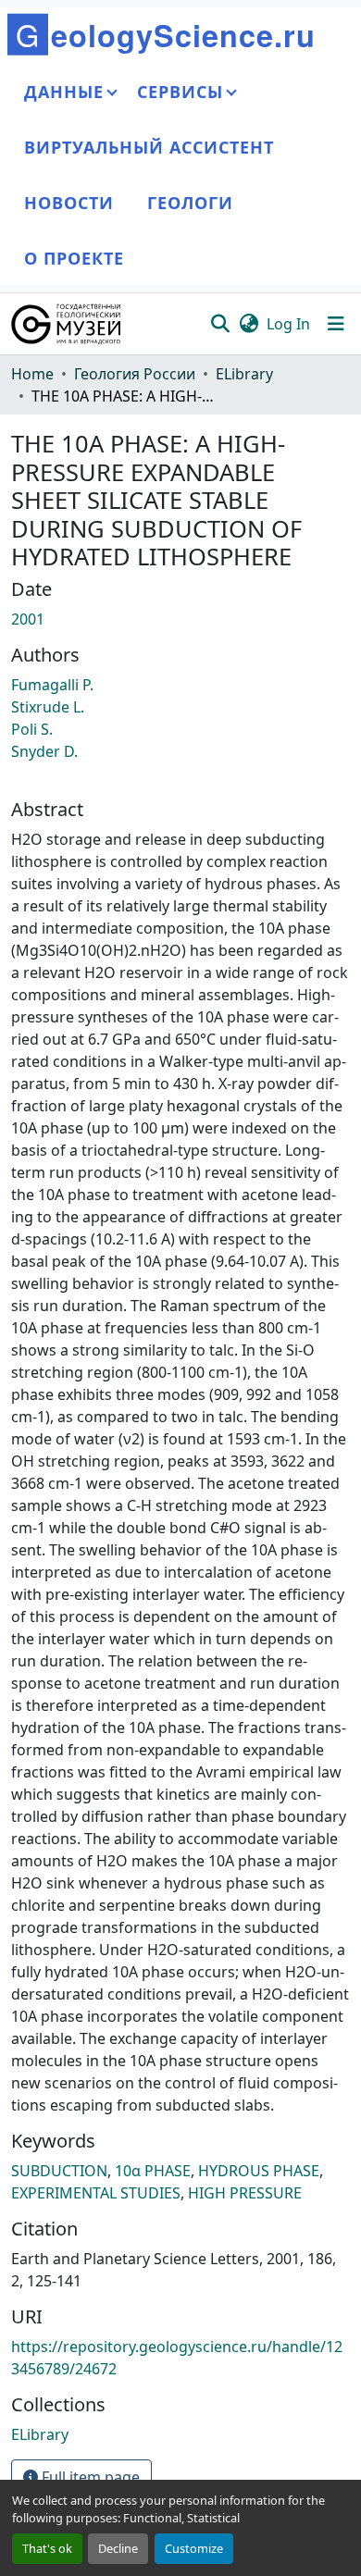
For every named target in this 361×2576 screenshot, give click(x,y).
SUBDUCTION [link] (59, 2171)
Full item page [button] (89, 2477)
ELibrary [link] (244, 374)
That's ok (47, 2548)
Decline (118, 2548)
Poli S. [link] (32, 729)
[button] (67, 324)
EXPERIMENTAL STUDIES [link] (96, 2193)
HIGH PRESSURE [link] (245, 2193)
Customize (194, 2548)
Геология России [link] (135, 374)
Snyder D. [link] (44, 751)
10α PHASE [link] (153, 2171)
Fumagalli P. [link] (52, 685)
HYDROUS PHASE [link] (259, 2171)
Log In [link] (288, 324)
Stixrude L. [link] (48, 707)
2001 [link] (28, 619)
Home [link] (32, 374)
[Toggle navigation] (336, 324)
